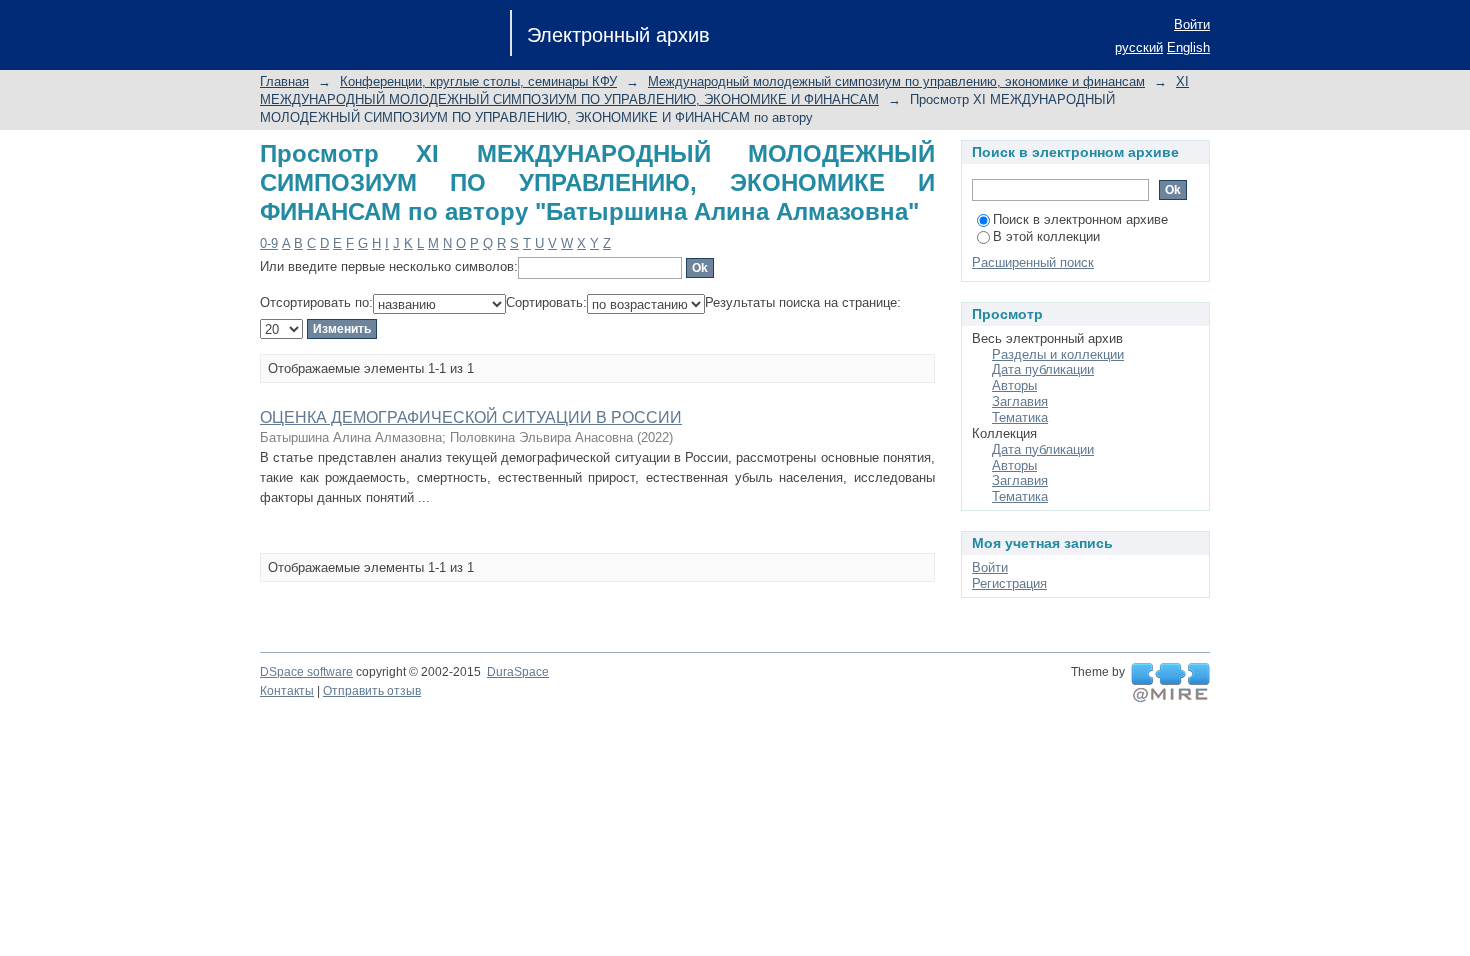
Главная (284, 81)
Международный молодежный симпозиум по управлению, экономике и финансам (896, 81)
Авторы (1014, 385)
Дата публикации (1043, 369)
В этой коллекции (1046, 236)
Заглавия (1020, 401)
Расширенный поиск (1033, 262)
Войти (1192, 24)
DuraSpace (518, 672)
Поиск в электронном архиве (1080, 219)
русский (1139, 47)
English (1188, 47)
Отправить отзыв (372, 691)
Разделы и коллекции (1058, 354)
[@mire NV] (1170, 683)
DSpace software (306, 672)
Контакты (287, 691)
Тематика (1020, 417)
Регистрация (1009, 583)
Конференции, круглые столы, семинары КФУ (478, 81)
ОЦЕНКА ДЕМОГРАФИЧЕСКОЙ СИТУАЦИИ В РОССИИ (471, 417)
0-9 (269, 243)
